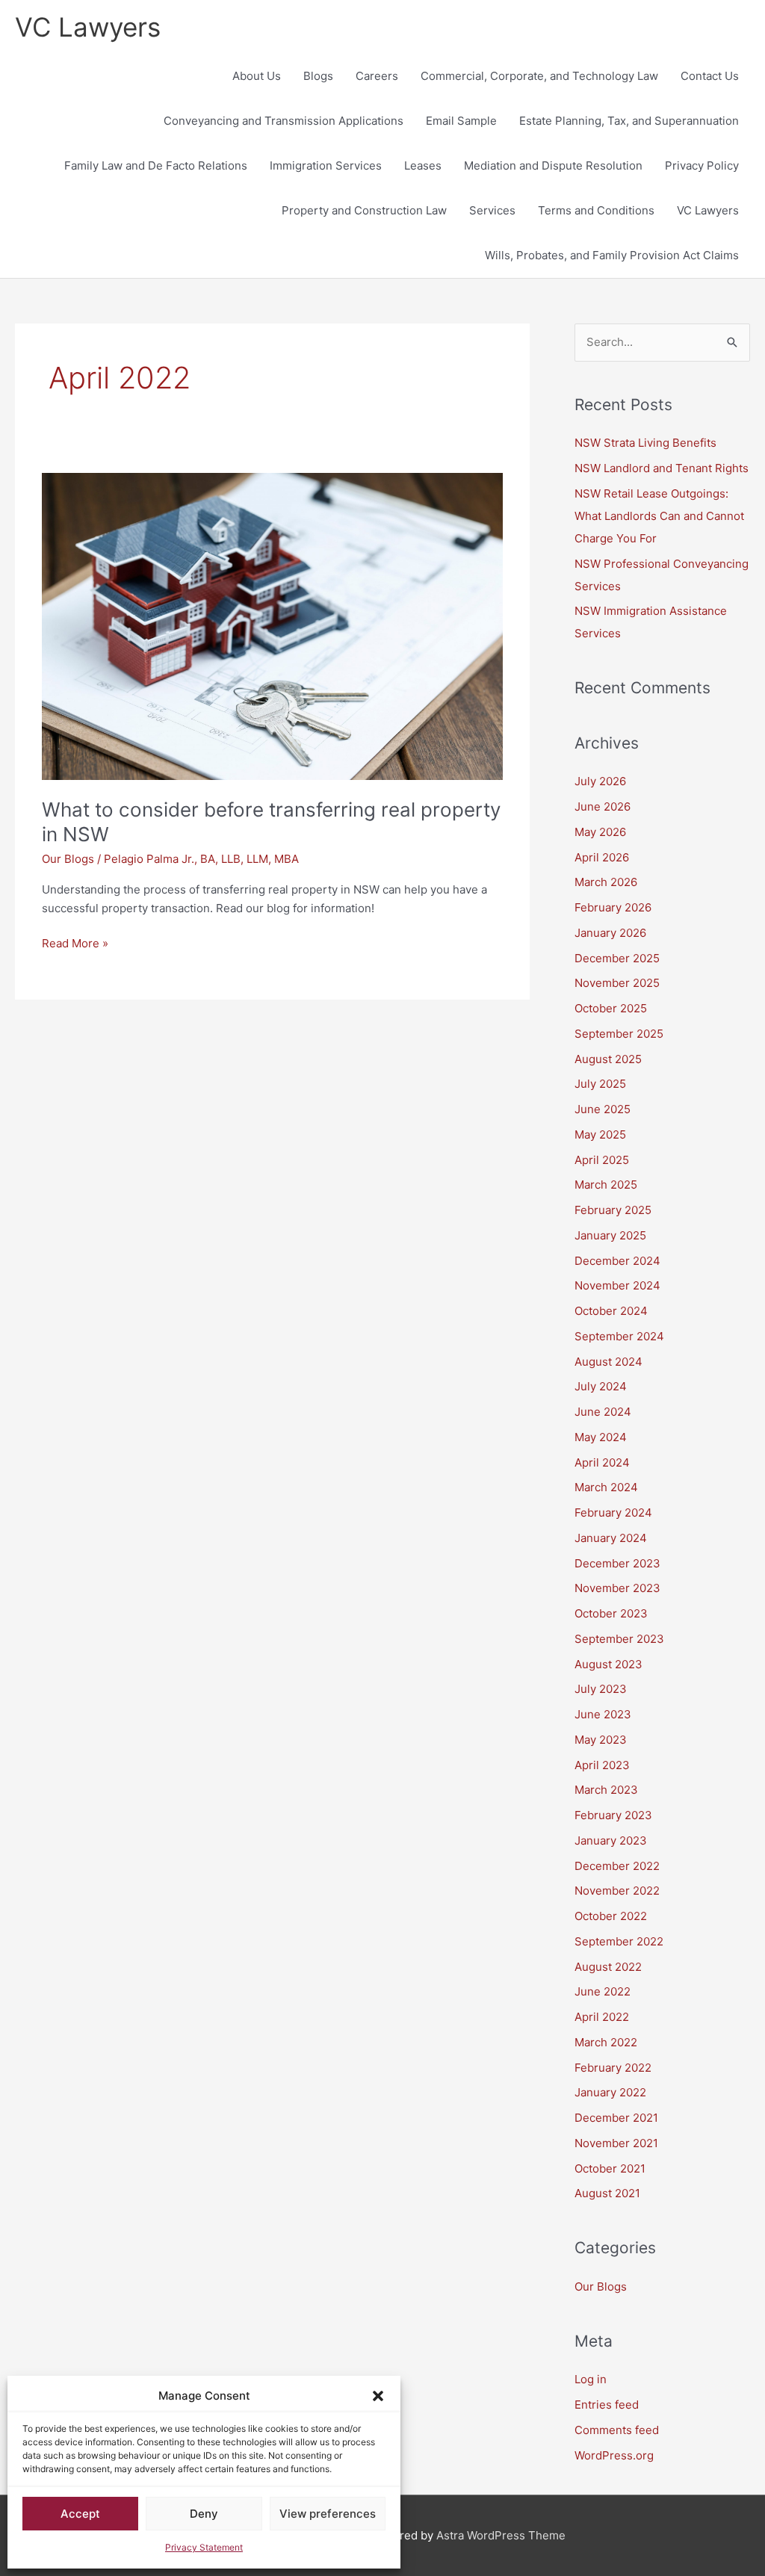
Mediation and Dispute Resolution (553, 165)
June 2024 (603, 1412)
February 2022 (613, 2068)
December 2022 (617, 1866)
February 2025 (613, 1210)
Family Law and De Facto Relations (156, 165)
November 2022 (617, 1891)
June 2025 (603, 1109)
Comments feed (617, 2430)
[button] (378, 2396)
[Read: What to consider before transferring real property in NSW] (272, 626)
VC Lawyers (88, 27)
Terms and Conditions (596, 210)
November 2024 (617, 1285)
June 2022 (603, 1991)
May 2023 (601, 1740)
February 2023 (613, 1815)
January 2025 (610, 1235)
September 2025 (619, 1034)
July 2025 (600, 1084)
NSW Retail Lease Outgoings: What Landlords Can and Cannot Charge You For (659, 516)
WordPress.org (614, 2455)
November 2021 (616, 2143)
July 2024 (601, 1386)
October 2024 (611, 1311)
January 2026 (610, 933)
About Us (257, 76)
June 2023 (603, 1714)
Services (492, 210)
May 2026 (600, 832)
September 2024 (619, 1336)
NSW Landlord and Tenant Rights (662, 468)
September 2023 (619, 1639)
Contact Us (710, 76)
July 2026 (600, 781)
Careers (377, 76)
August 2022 (608, 1967)
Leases (423, 165)
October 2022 (611, 1916)
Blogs (318, 76)
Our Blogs (68, 859)
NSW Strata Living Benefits (645, 443)
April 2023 (602, 1765)
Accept (80, 2514)
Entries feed (607, 2405)
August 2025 (608, 1059)
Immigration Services (326, 165)
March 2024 (606, 1487)
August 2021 (607, 2193)
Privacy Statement (204, 2547)
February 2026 (613, 907)
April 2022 (602, 2017)
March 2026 (606, 882)
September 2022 (619, 1941)
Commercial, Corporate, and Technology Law (539, 76)
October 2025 (611, 1008)
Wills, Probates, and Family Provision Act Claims (612, 255)
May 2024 (601, 1437)
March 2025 (606, 1185)
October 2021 (610, 2168)
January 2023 (611, 1840)
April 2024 (602, 1462)
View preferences (328, 2514)
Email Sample (461, 121)
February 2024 (613, 1513)
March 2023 (606, 1790)
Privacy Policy (702, 165)
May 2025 (600, 1134)
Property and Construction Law (364, 210)
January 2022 (610, 2092)
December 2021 (616, 2118)
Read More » (75, 942)
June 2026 (603, 806)
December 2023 (617, 1563)
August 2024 (608, 1362)
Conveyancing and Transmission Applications (284, 121)
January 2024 (611, 1538)
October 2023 (611, 1613)
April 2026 (602, 857)
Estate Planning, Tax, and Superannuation (629, 121)
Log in (591, 2379)
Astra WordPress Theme (501, 2535)
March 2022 (606, 2042)
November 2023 (617, 1588)
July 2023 (601, 1689)
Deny (204, 2514)
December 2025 (617, 958)
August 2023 (608, 1664)
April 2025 (602, 1160)
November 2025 (617, 983)
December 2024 (617, 1261)
